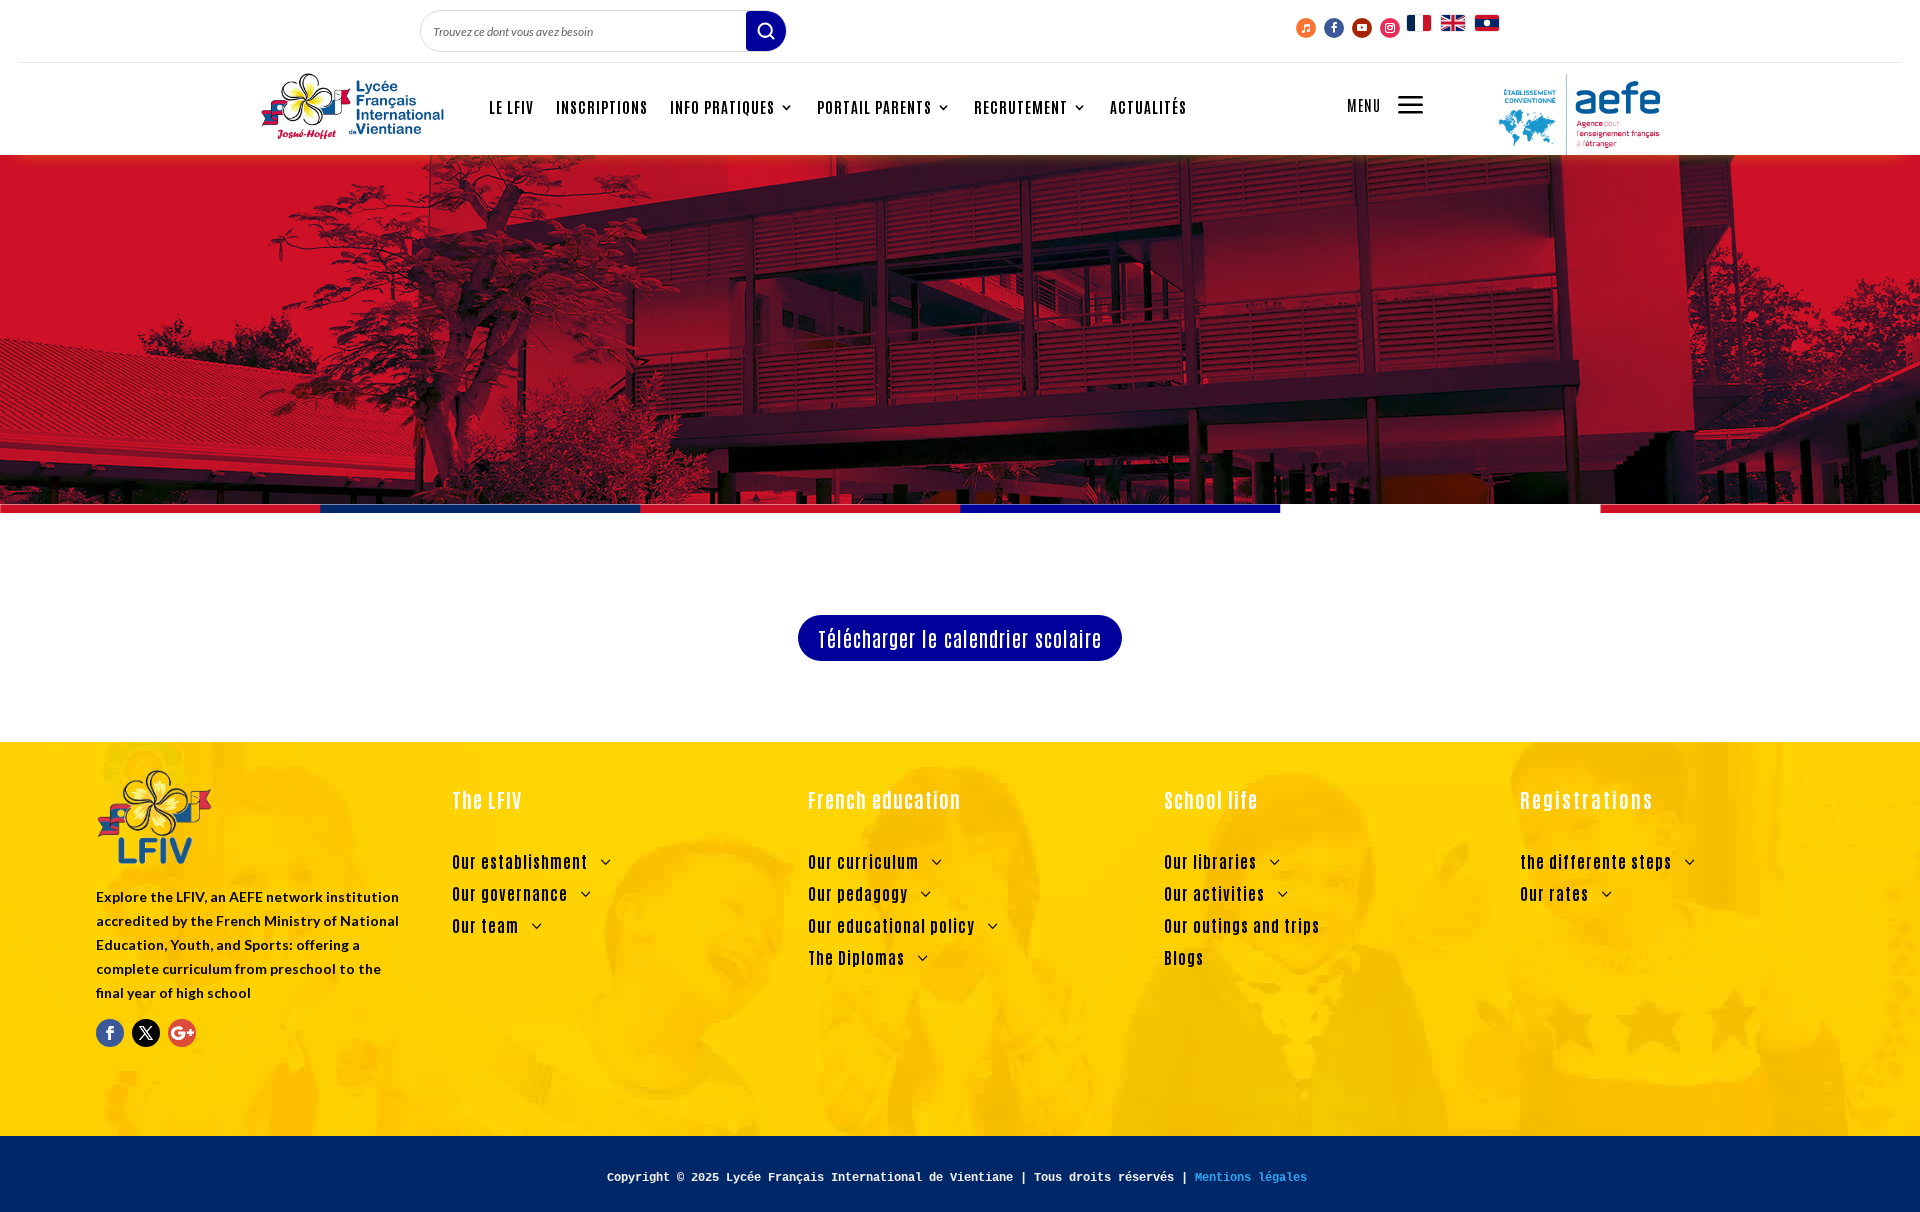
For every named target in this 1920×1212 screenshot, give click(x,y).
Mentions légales (1251, 1178)
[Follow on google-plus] (182, 1033)
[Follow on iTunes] (1306, 28)
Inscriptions (602, 106)
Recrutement (1021, 106)
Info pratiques (722, 106)
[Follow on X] (146, 1033)
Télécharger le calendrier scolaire (960, 638)
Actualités (1148, 106)
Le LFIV (511, 106)
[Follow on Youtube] (1362, 28)
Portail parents (874, 106)
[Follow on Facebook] (1334, 28)
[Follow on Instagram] (1390, 28)
